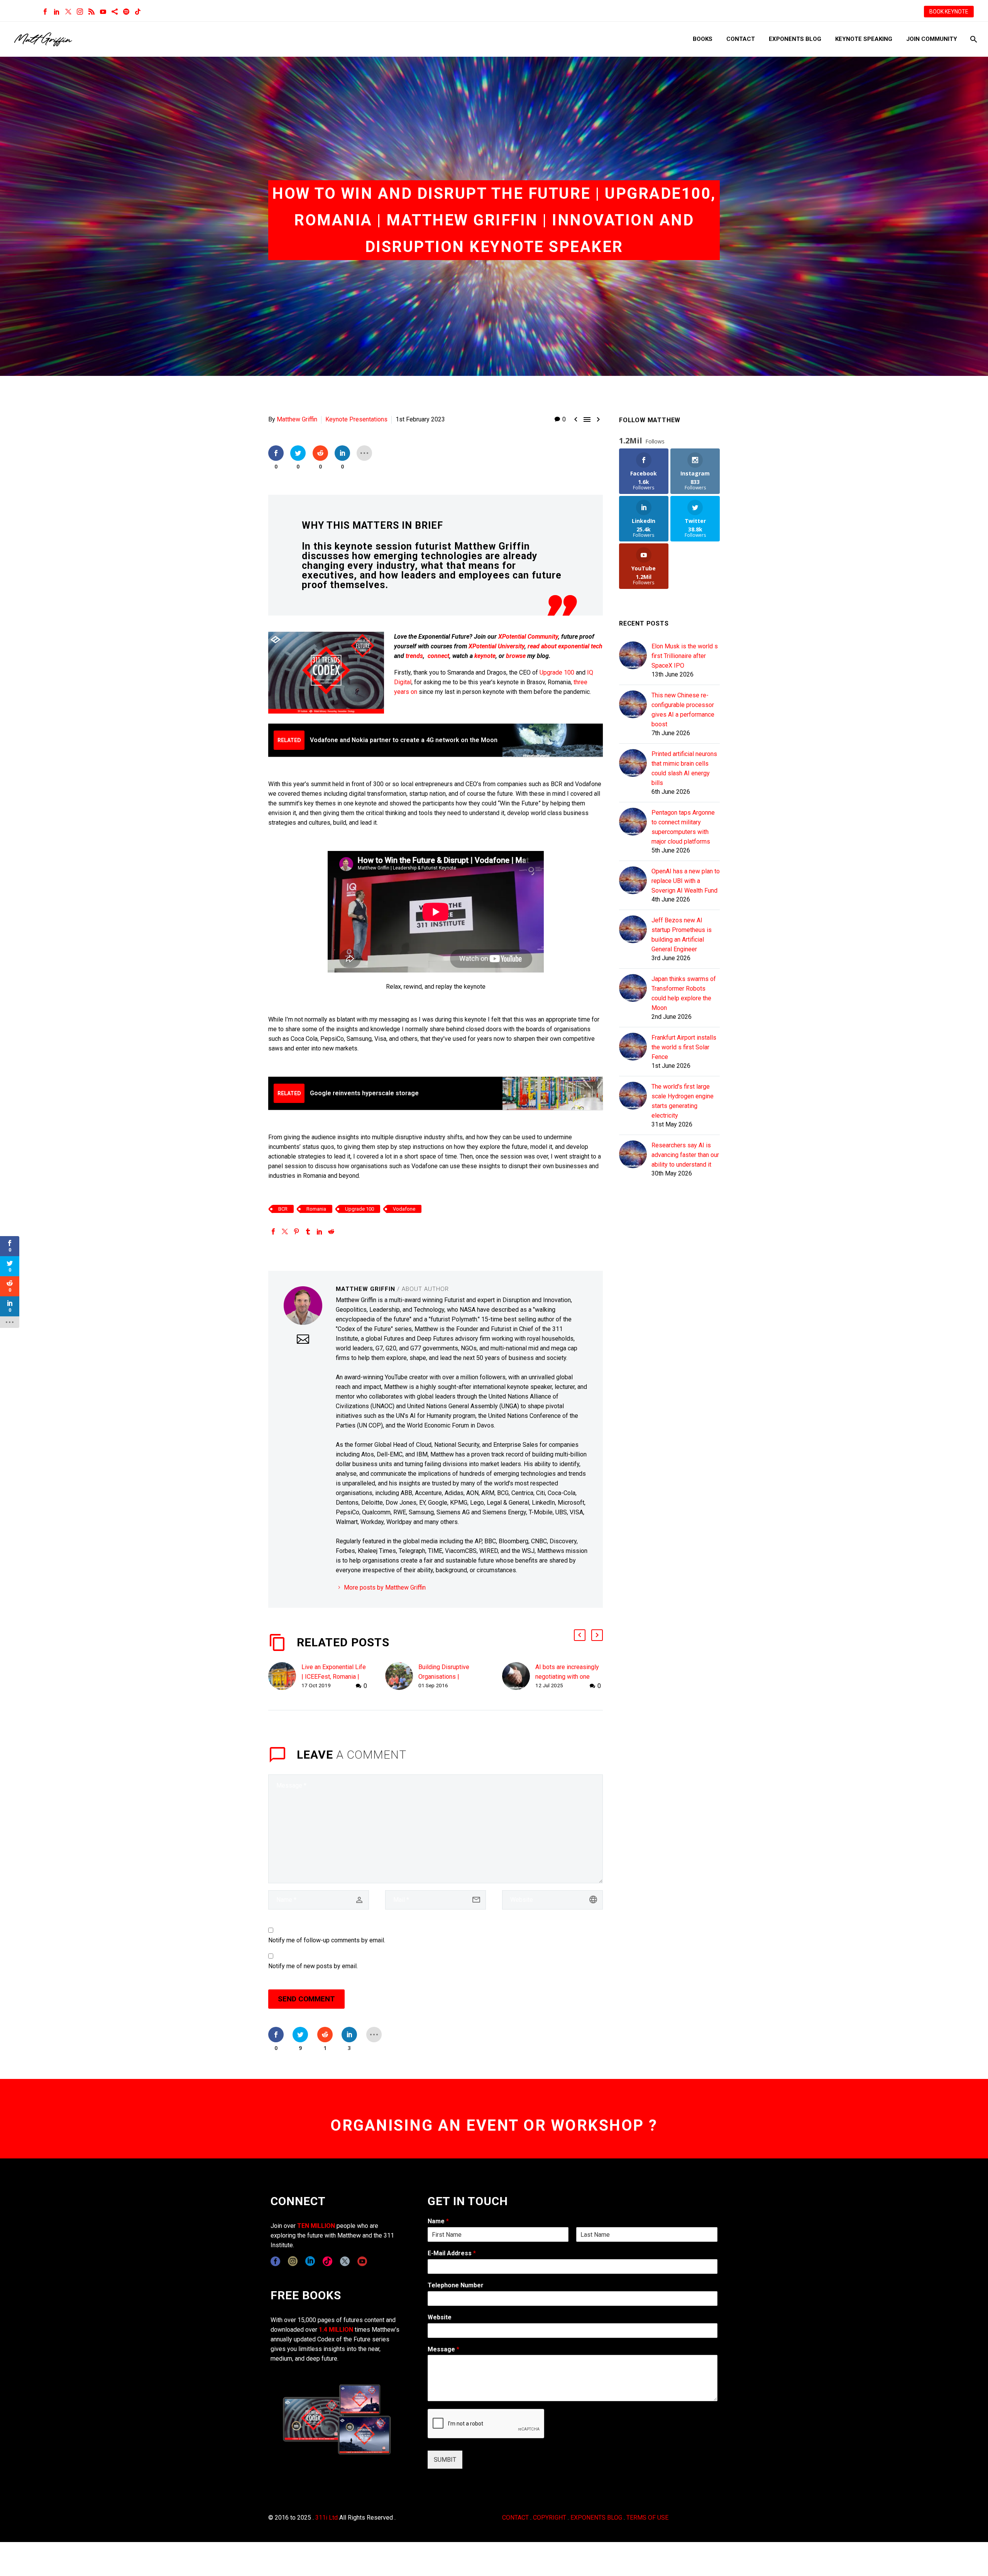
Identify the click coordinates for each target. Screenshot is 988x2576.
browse (516, 656)
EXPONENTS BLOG (596, 2518)
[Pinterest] (296, 1231)
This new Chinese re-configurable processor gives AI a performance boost (683, 710)
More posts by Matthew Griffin (385, 1587)
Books (703, 39)
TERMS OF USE (647, 2518)
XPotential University (497, 646)
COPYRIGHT (550, 2518)
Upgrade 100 (557, 672)
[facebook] (275, 2261)
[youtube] (362, 2261)
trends (414, 656)
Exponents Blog (795, 39)
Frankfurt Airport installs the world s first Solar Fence (684, 1047)
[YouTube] (103, 12)
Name (438, 2221)
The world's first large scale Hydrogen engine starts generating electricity (683, 1101)
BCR (283, 1209)
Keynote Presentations (356, 419)
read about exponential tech (565, 646)
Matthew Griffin (297, 419)
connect (438, 656)
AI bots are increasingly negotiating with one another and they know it (568, 1677)
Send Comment (306, 1999)
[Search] (973, 39)
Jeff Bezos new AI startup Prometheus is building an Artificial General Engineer (682, 935)
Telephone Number (456, 2285)
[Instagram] (80, 12)
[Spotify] (126, 12)
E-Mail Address (452, 2253)
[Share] (115, 12)
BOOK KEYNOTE (949, 12)
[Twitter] (68, 12)
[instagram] (293, 2261)
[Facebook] (45, 12)
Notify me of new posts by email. (313, 1966)
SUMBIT (445, 2460)
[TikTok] (138, 12)
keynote (485, 656)
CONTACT (515, 2518)
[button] (580, 1635)
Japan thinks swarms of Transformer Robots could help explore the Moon (684, 993)
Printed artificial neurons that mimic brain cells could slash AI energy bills (684, 768)
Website (440, 2317)
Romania (316, 1209)
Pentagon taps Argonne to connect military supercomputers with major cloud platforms (683, 827)
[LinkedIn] (57, 12)
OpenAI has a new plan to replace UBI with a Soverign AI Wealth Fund (686, 881)
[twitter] (345, 2261)
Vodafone (404, 1209)
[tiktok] (327, 2261)
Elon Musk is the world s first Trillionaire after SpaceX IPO (685, 656)
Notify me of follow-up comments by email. (327, 1940)
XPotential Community (528, 637)
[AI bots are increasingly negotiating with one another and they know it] (519, 1677)
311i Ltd (327, 2518)
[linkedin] (310, 2261)
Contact (741, 39)
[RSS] (91, 12)
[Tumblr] (308, 1231)
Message (443, 2349)
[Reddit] (331, 1231)
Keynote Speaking (864, 39)
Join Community (932, 39)
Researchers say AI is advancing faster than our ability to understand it (685, 1155)
